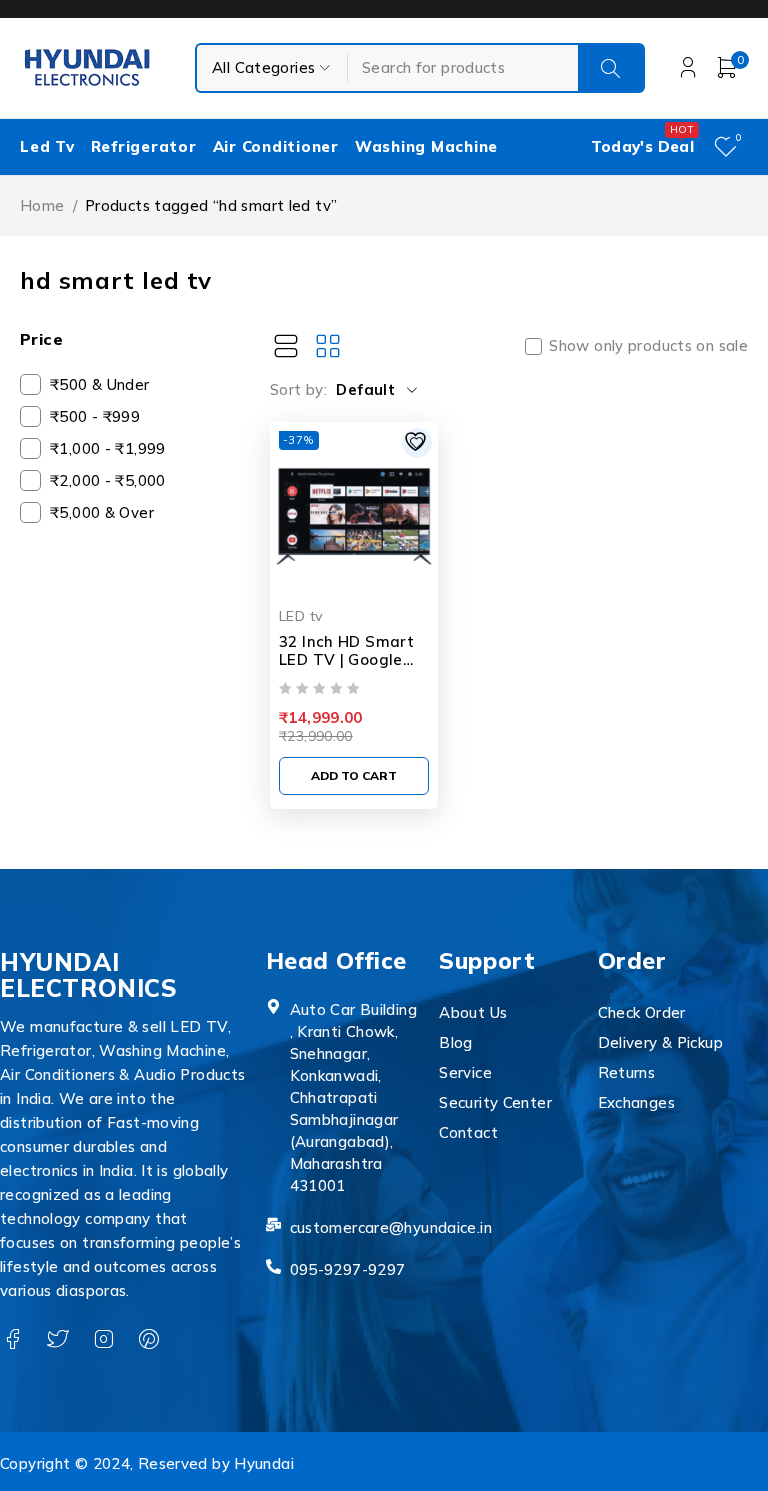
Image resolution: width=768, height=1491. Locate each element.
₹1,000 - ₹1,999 (108, 448)
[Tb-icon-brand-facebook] (12, 1339)
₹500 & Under (100, 384)
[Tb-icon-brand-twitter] (57, 1339)
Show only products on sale (648, 346)
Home (42, 205)
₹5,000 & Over (102, 512)
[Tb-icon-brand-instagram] (103, 1339)
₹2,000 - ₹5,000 (108, 480)
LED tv (300, 615)
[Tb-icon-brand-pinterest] (148, 1339)
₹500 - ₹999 (95, 416)
